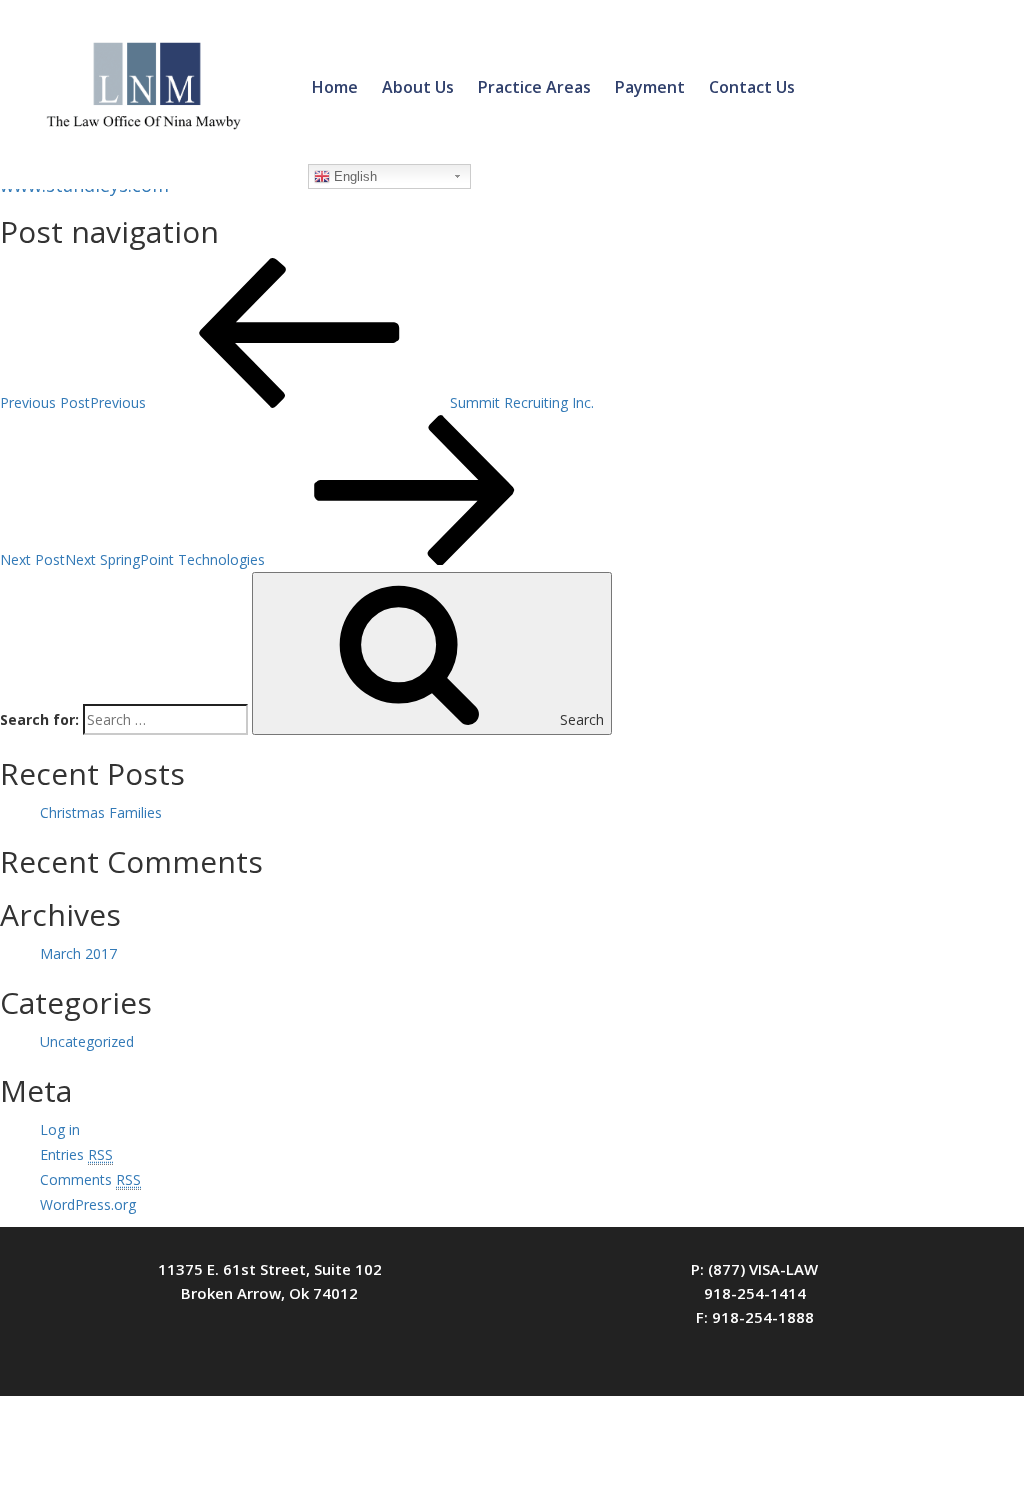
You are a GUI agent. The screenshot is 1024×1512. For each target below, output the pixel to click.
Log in (60, 1129)
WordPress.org (88, 1204)
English (353, 176)
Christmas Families (101, 812)
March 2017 (78, 953)
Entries (76, 1154)
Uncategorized (87, 1041)
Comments (90, 1179)
